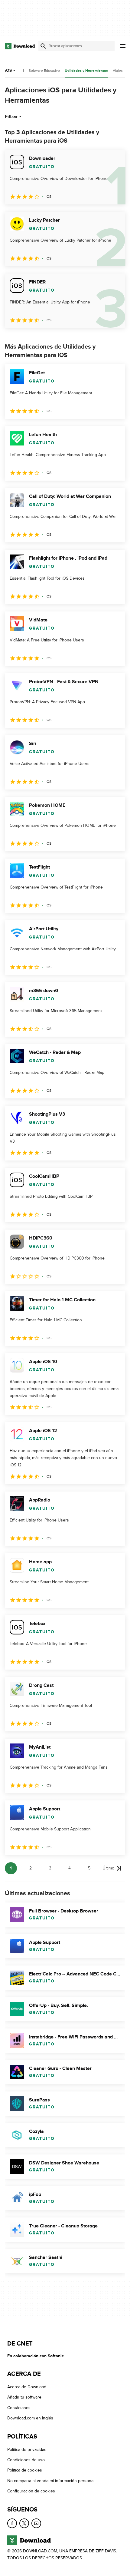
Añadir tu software (24, 2397)
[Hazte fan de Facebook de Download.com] (12, 2523)
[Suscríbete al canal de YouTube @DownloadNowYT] (36, 2523)
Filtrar (11, 117)
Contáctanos (19, 2407)
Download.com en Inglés (30, 2418)
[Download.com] (20, 46)
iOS (8, 70)
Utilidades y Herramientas (86, 71)
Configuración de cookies (31, 2491)
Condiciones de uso (26, 2460)
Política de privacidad (27, 2449)
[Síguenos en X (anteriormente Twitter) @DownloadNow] (24, 2523)
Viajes (118, 71)
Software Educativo (44, 71)
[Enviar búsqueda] (43, 46)
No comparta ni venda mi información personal (51, 2480)
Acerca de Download (27, 2387)
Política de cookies (25, 2470)
